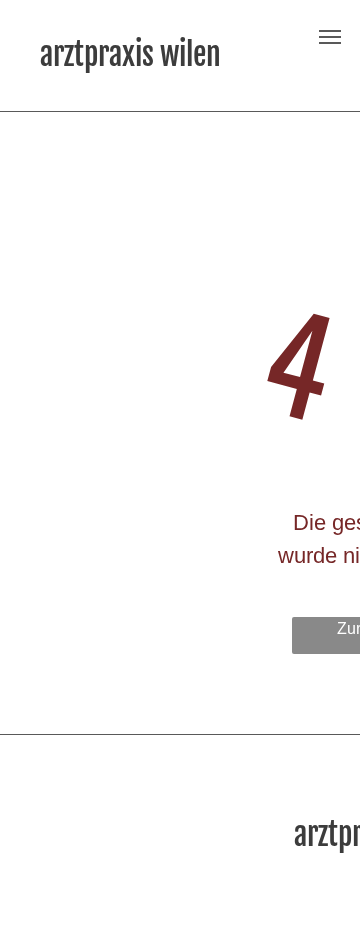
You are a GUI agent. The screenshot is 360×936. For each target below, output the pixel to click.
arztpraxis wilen (130, 54)
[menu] (330, 37)
